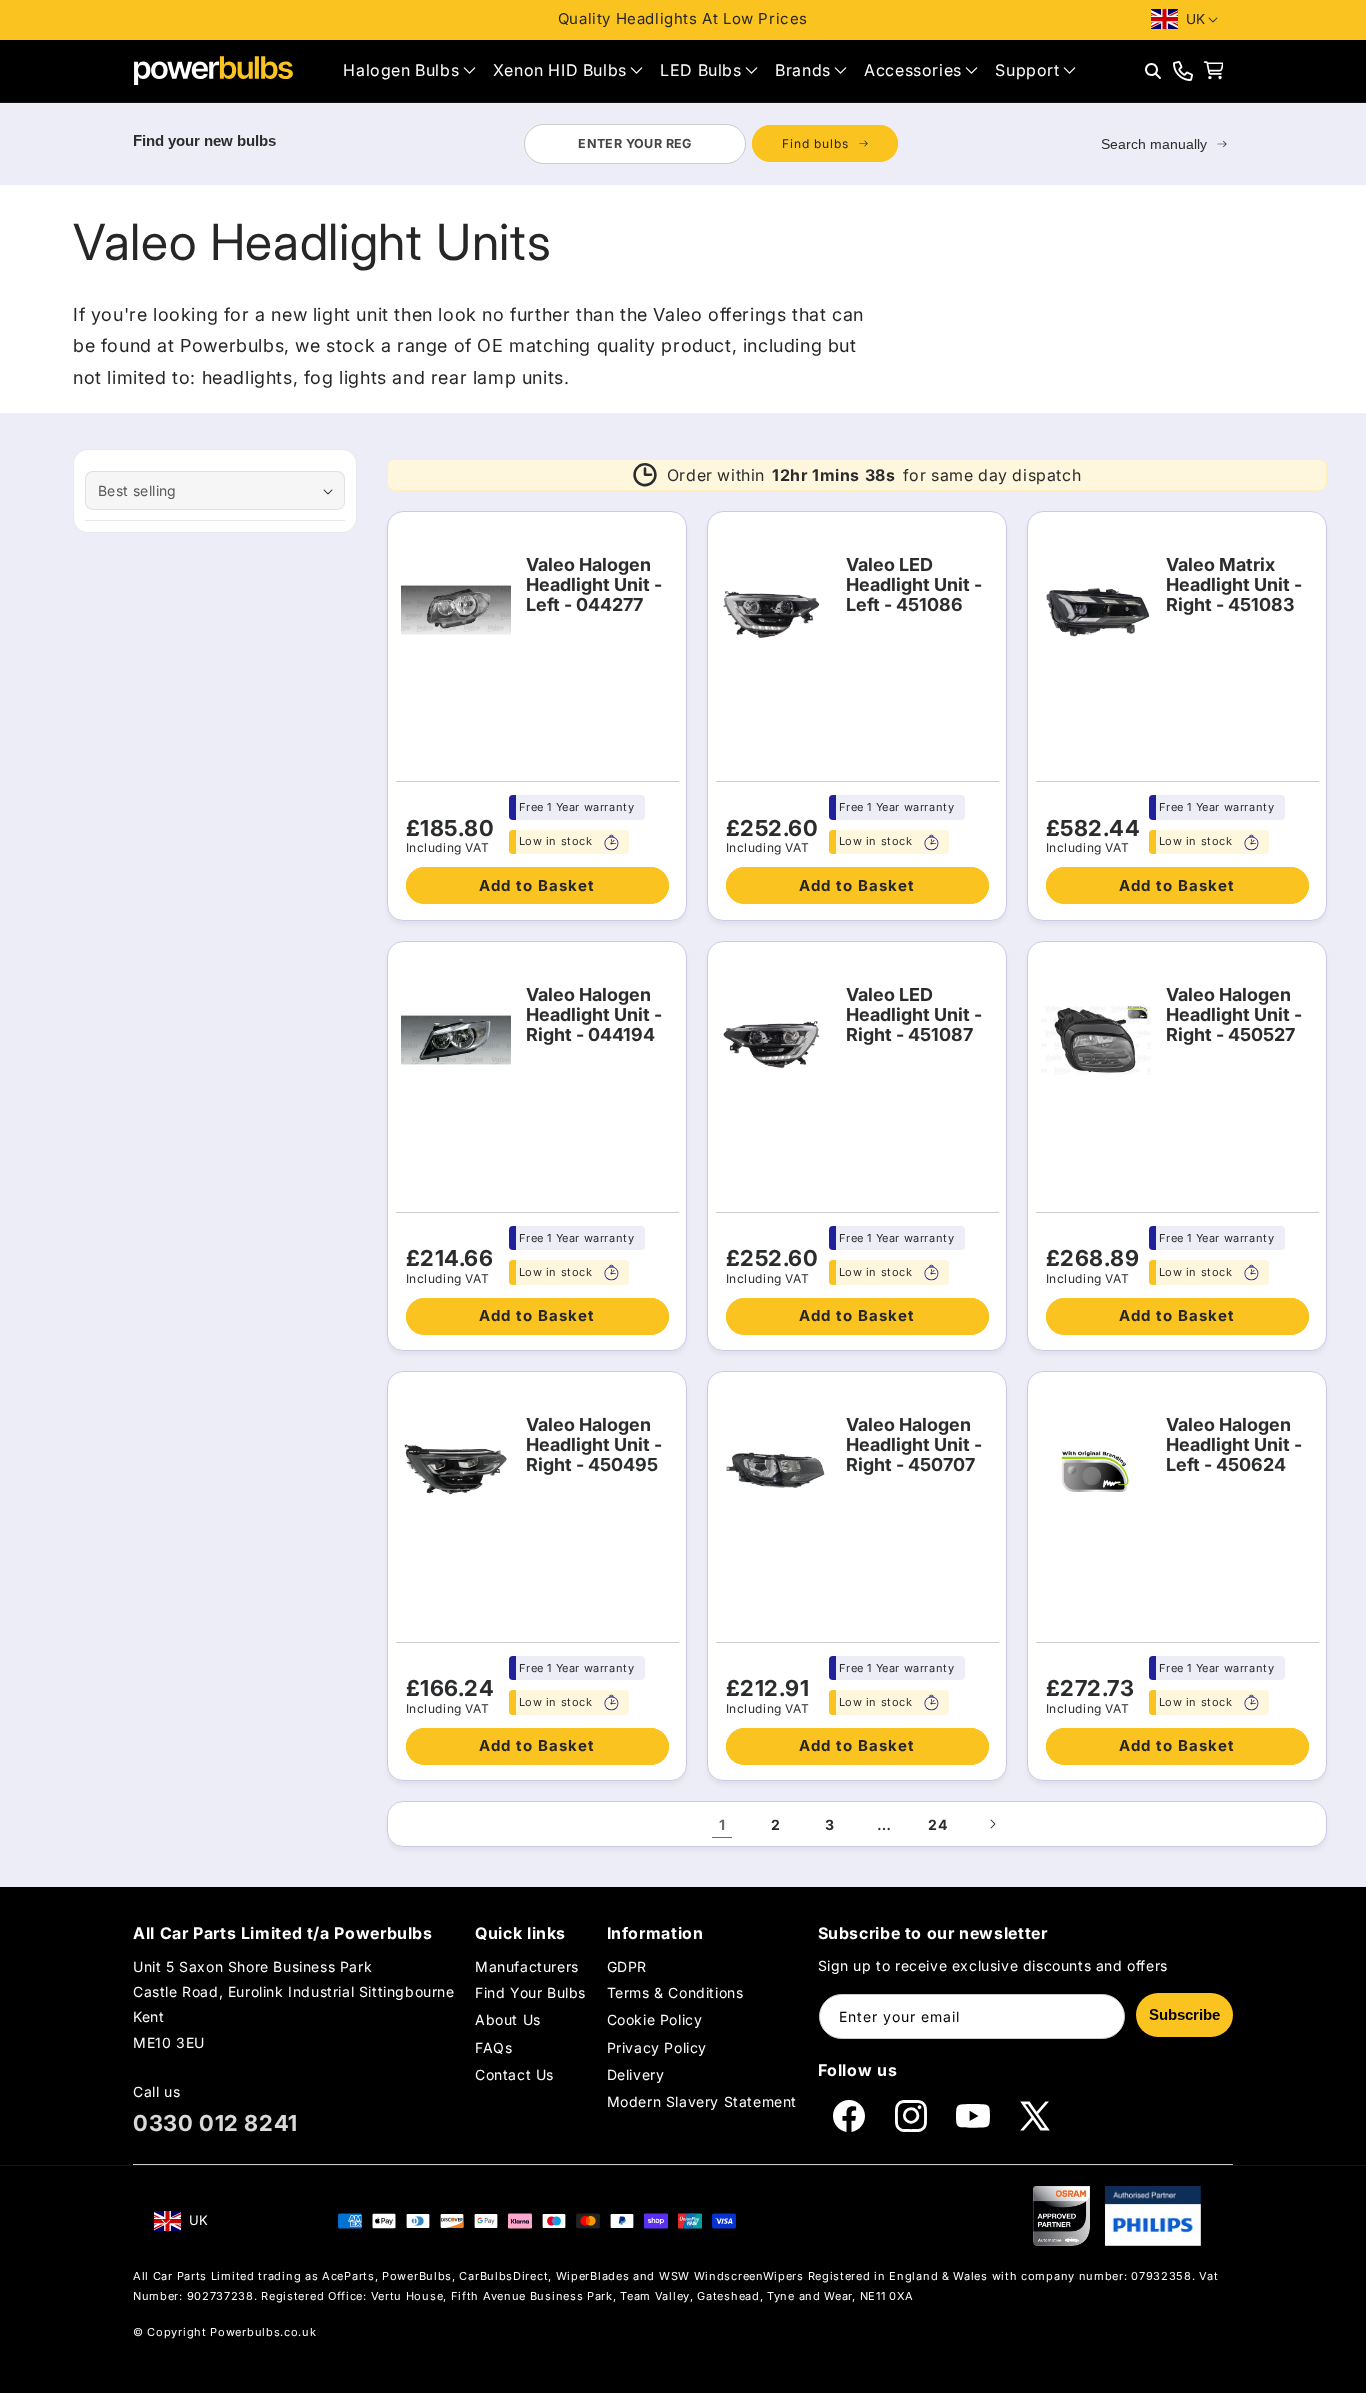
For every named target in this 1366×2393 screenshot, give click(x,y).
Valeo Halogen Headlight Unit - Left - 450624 (1234, 1445)
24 (937, 1824)
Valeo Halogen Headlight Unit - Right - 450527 (1234, 1015)
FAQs (493, 2047)
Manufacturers (527, 1966)
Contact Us (514, 2074)
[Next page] (992, 1824)
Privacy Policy (657, 2047)
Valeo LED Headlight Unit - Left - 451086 (914, 585)
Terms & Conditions (675, 1992)
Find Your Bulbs (530, 1992)
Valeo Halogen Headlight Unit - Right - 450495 (594, 1445)
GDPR (627, 1966)
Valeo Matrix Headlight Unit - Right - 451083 (1234, 585)
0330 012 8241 (215, 2123)
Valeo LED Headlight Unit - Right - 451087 (914, 1015)
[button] (409, 70)
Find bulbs (815, 143)
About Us (508, 2019)
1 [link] (722, 1824)
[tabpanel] (710, 144)
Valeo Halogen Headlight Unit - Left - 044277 (594, 585)
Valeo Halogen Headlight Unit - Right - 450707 (914, 1445)
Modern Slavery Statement (702, 2101)
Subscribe (1184, 2014)
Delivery (636, 2074)
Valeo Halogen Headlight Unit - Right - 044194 (594, 1015)
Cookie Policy (655, 2019)
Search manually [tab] (1154, 144)
